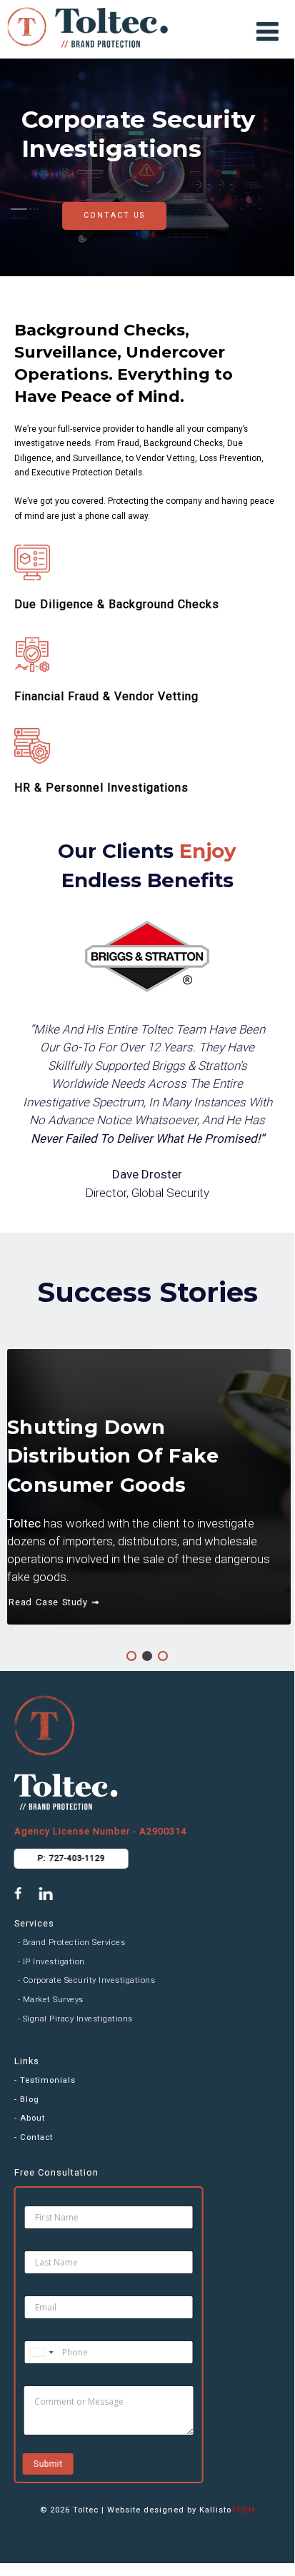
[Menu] (267, 31)
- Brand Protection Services (72, 1943)
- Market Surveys (51, 2000)
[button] (131, 1656)
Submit (48, 2464)
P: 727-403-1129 (71, 1858)
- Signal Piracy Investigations (75, 2019)
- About (30, 2118)
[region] (147, 167)
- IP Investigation (51, 1962)
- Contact (34, 2137)
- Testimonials (45, 2080)
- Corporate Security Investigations (87, 1980)
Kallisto (227, 2510)
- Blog (27, 2100)
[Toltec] (87, 51)
